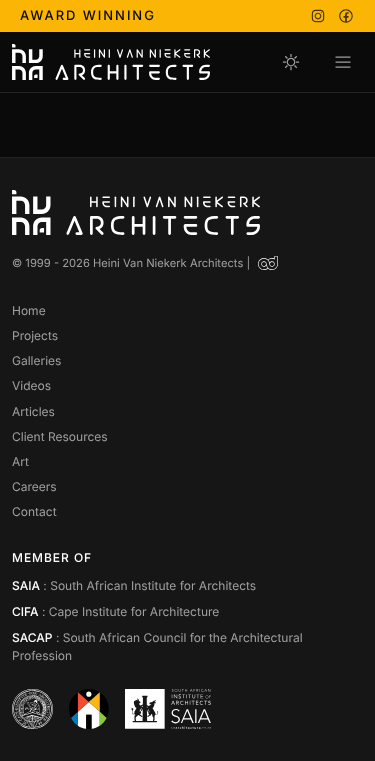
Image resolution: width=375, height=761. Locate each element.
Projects (35, 335)
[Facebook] (346, 16)
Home (29, 310)
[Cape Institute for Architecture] (32, 709)
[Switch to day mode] (291, 62)
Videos (31, 385)
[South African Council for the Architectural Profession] (89, 709)
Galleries (36, 360)
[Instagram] (318, 16)
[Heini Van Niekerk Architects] (111, 62)
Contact (34, 511)
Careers (34, 486)
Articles (33, 411)
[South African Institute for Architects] (168, 709)
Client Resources (60, 436)
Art (20, 461)
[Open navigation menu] (343, 62)
